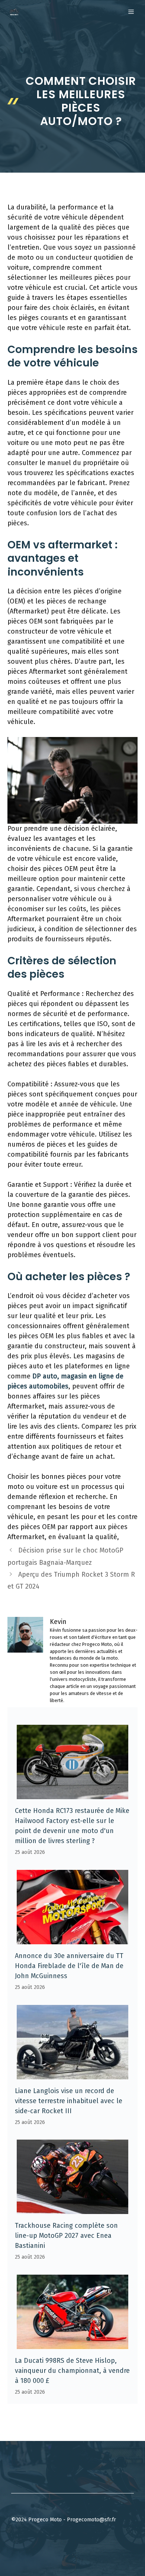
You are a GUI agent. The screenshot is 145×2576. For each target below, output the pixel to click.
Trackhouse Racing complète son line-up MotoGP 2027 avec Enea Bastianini (66, 2236)
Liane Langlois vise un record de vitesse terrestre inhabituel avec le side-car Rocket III (69, 2101)
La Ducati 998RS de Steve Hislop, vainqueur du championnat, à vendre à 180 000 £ (72, 2371)
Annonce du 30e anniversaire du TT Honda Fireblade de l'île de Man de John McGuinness (69, 1966)
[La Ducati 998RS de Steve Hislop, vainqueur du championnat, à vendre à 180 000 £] (72, 2344)
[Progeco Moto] (14, 12)
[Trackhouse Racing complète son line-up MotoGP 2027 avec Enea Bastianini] (72, 2209)
